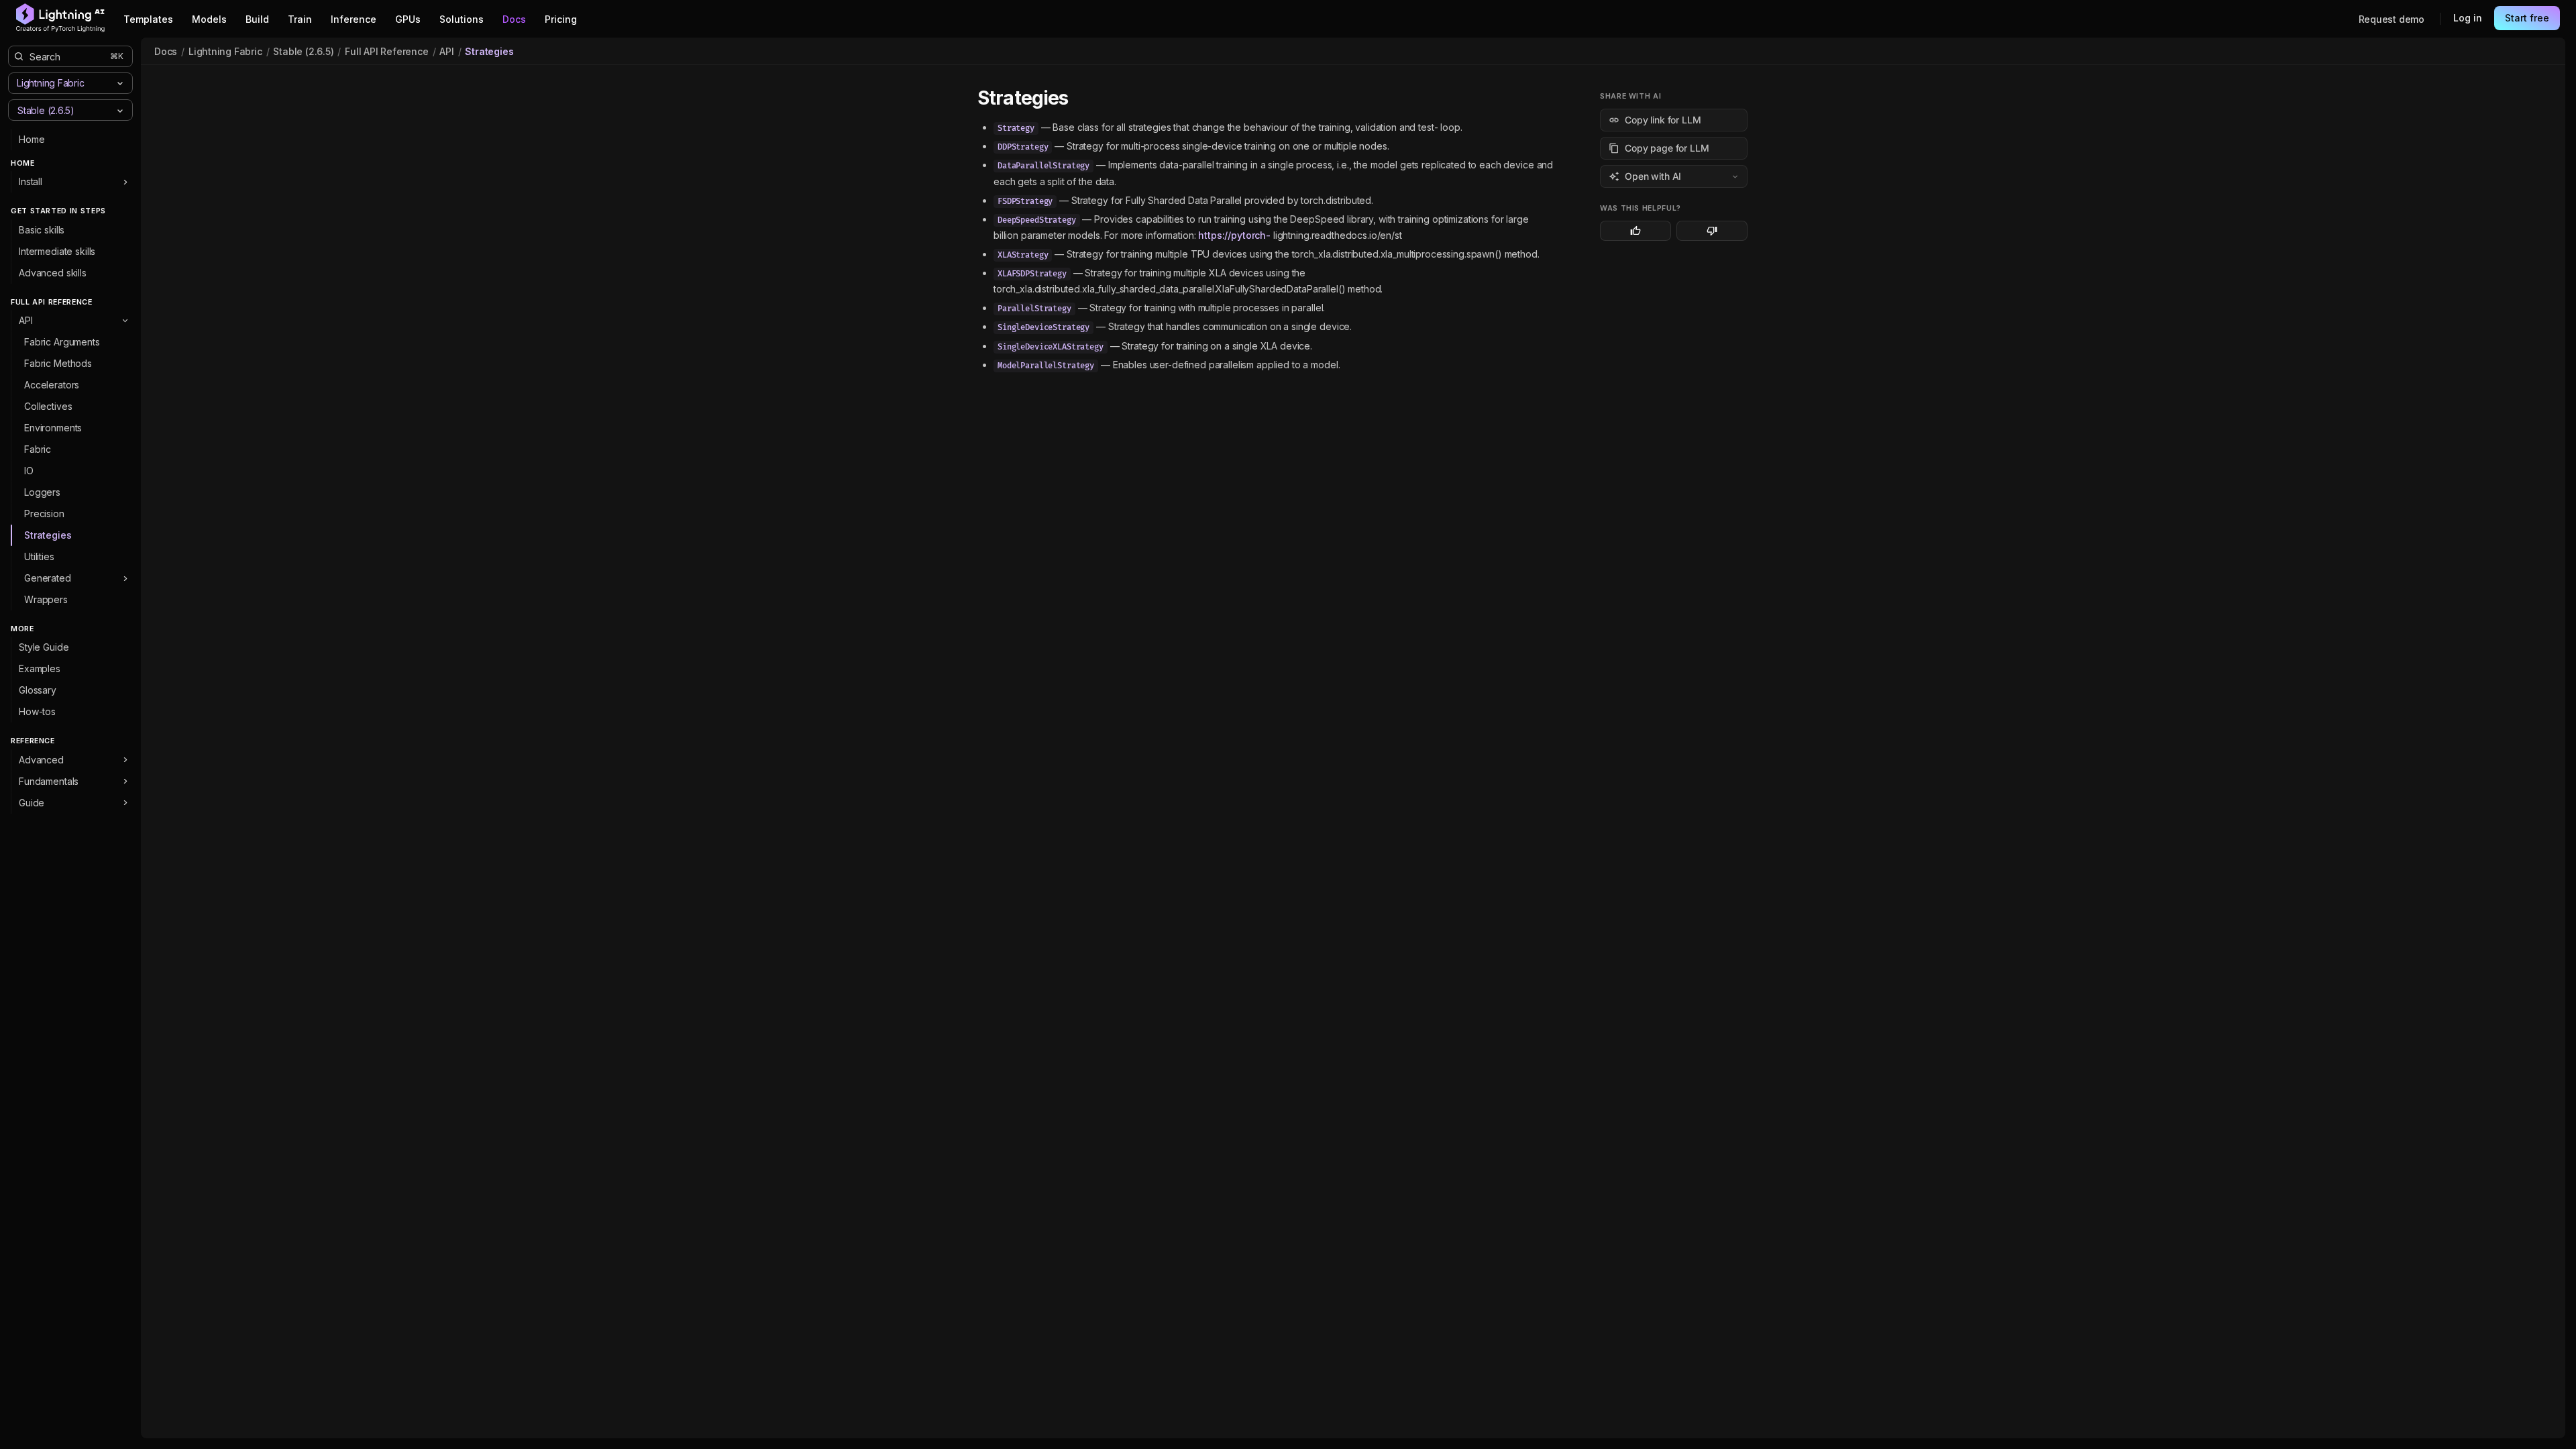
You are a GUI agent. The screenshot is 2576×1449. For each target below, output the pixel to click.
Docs (166, 51)
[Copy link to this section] (1083, 99)
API (446, 51)
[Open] (120, 111)
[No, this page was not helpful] (1712, 231)
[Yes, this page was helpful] (1635, 231)
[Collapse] (125, 321)
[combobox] (59, 110)
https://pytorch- (1234, 235)
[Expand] (125, 182)
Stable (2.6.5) (303, 51)
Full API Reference (386, 51)
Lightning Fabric (225, 51)
